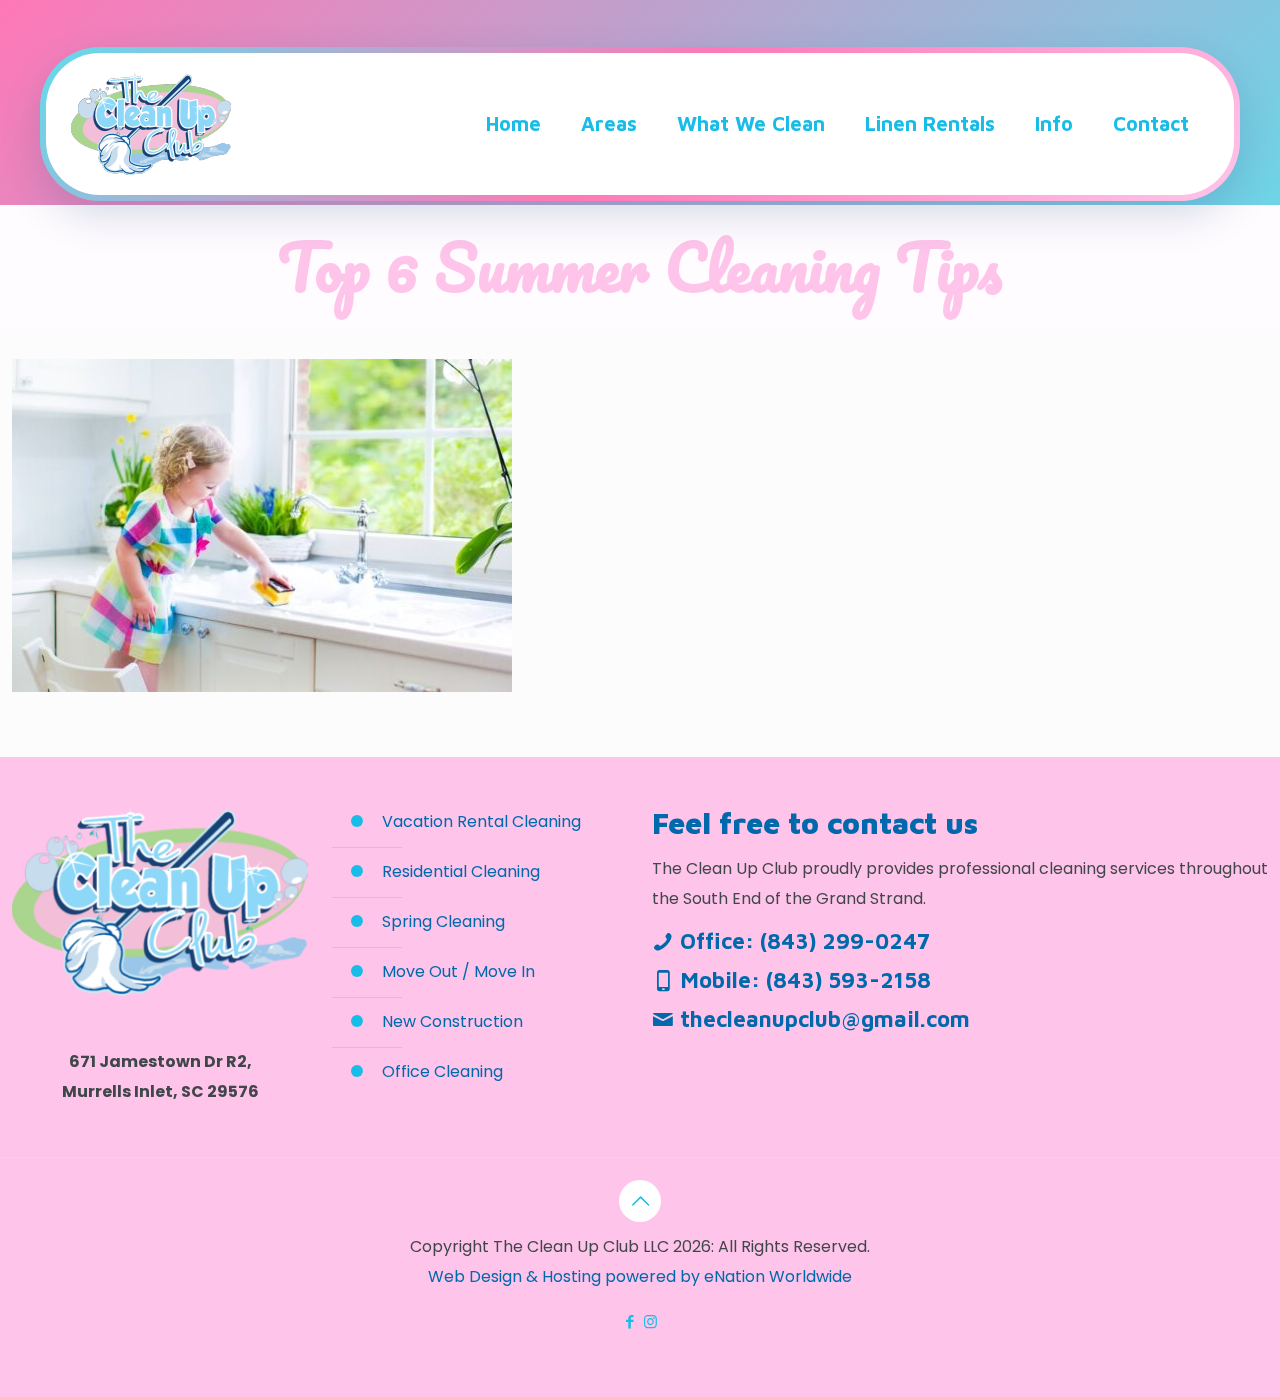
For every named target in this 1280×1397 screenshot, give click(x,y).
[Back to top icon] (640, 1201)
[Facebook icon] (629, 1321)
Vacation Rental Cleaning (481, 821)
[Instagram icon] (650, 1321)
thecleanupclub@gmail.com (825, 1019)
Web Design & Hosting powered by (566, 1276)
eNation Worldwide (778, 1276)
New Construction (452, 1021)
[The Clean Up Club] (151, 124)
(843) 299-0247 (845, 941)
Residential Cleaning (461, 871)
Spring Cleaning (443, 921)
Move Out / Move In (458, 971)
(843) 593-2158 (848, 980)
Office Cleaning (442, 1071)
